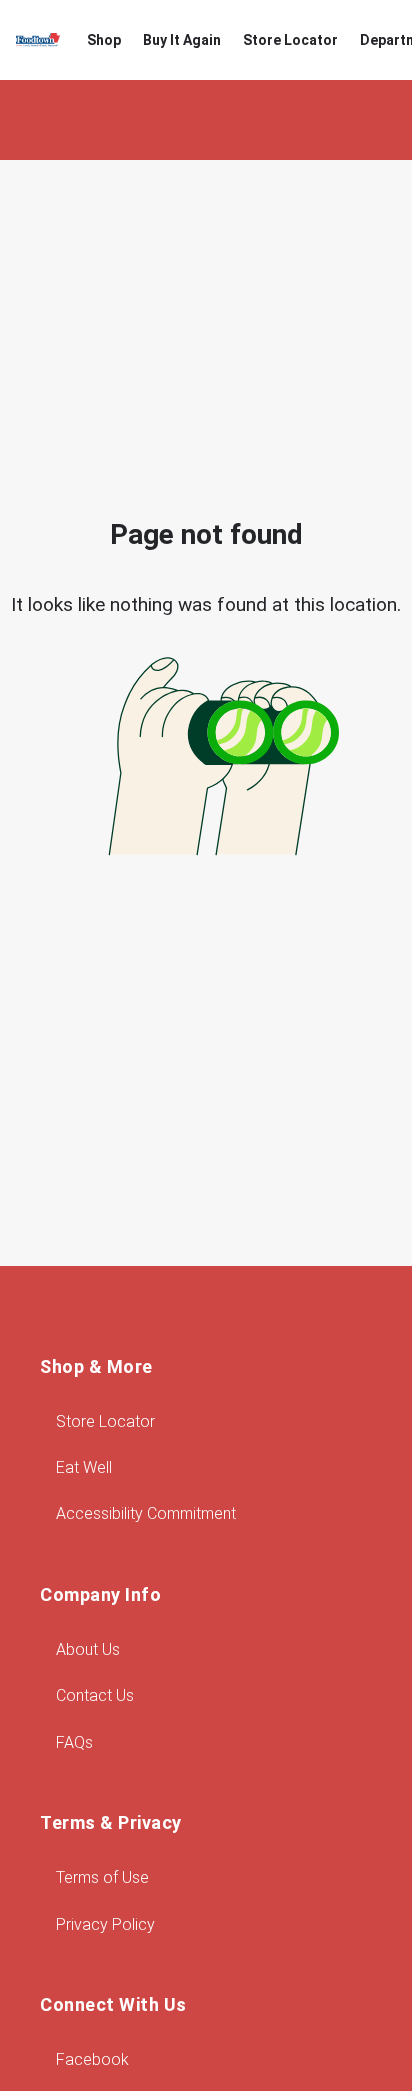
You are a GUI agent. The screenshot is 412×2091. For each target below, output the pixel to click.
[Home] (38, 40)
